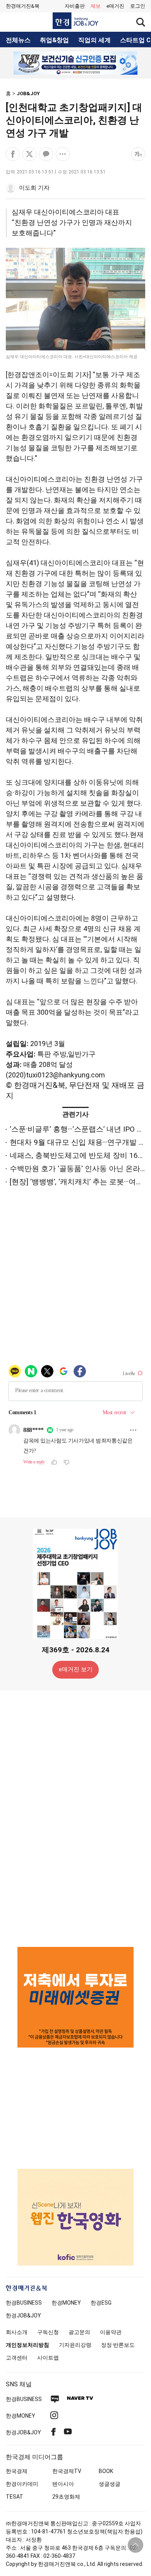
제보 (96, 6)
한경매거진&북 (23, 6)
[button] (138, 6)
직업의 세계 (94, 40)
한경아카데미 (22, 2484)
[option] (75, 63)
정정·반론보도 (118, 2345)
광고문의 (79, 2332)
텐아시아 (63, 2484)
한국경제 (17, 2471)
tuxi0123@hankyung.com (65, 1075)
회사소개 (17, 2332)
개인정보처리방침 (27, 2345)
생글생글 (110, 2484)
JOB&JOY (28, 93)
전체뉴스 (18, 40)
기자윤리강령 (75, 2345)
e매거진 (115, 6)
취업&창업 (54, 40)
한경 (24, 2303)
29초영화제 (66, 2497)
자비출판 (75, 6)
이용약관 (111, 2332)
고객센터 (17, 2358)
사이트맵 (48, 2358)
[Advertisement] (75, 1818)
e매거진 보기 (76, 1669)
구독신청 (48, 2332)
